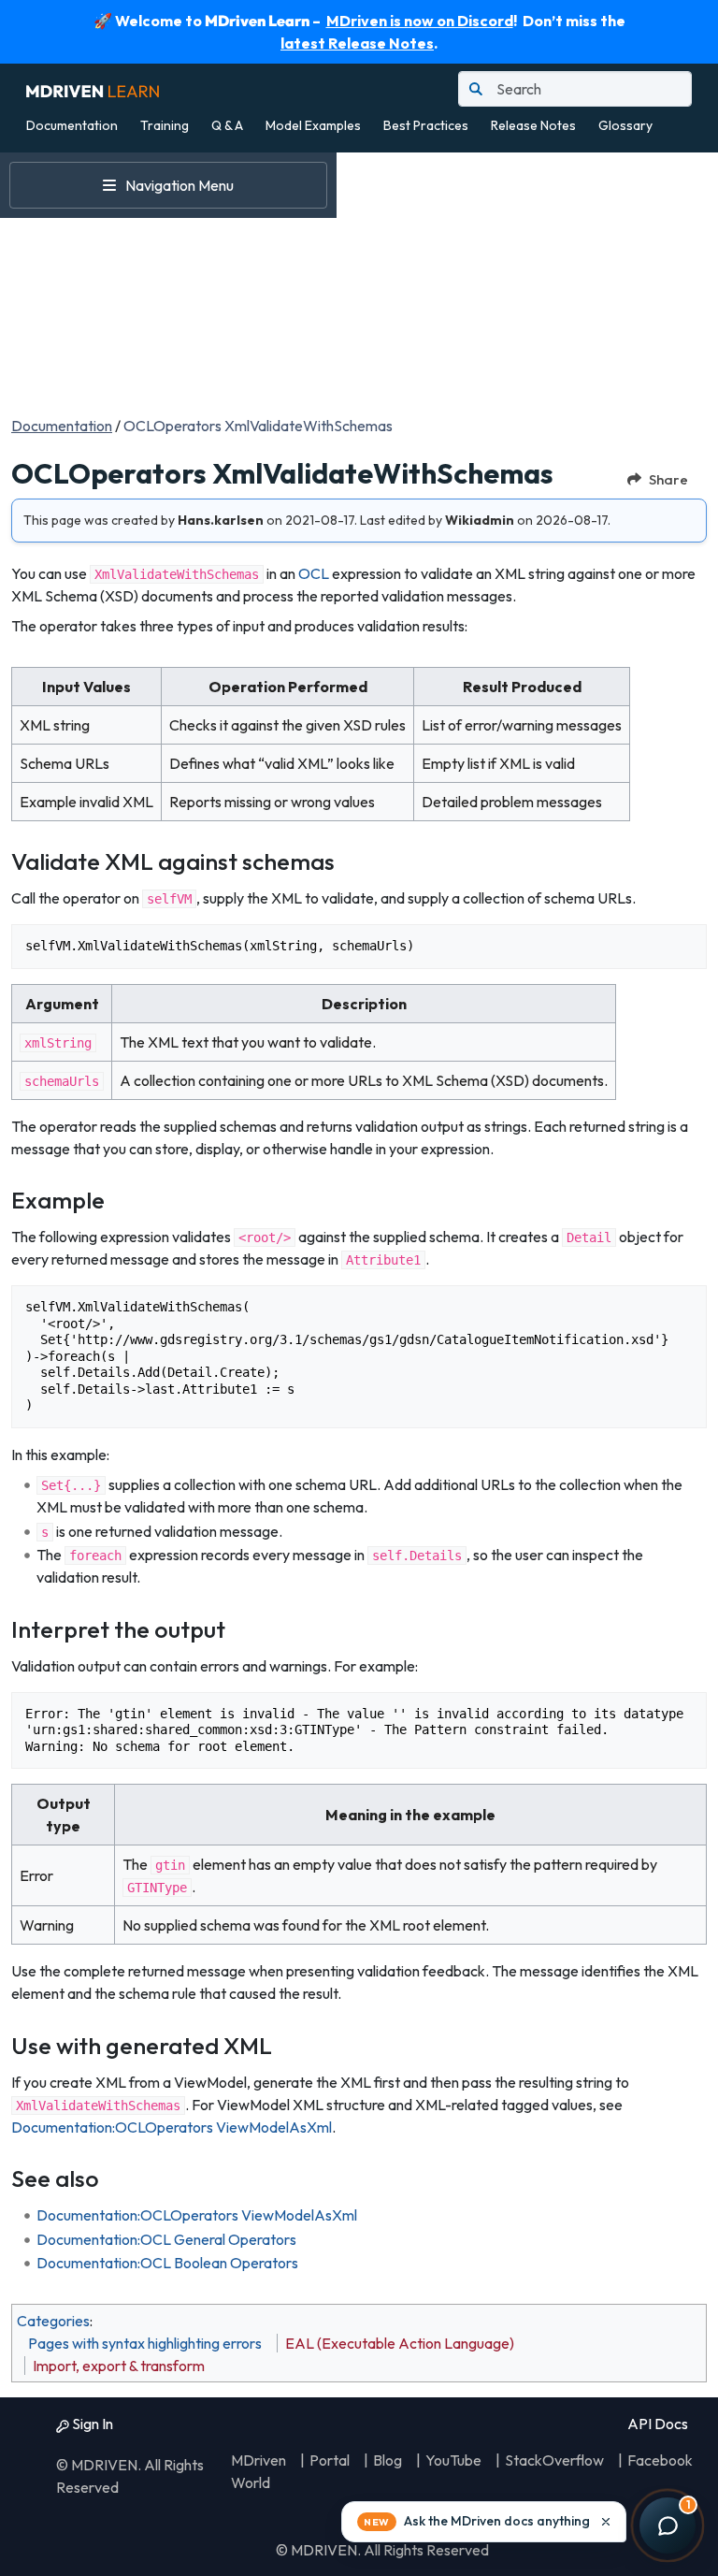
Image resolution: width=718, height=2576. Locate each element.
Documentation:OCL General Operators (166, 2239)
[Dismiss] (606, 2522)
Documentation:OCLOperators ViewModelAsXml (172, 2127)
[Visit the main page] (93, 89)
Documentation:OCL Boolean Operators (167, 2263)
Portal (330, 2460)
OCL (314, 573)
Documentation (72, 125)
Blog (388, 2460)
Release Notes (533, 125)
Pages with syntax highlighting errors (145, 2343)
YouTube (453, 2460)
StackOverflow (554, 2460)
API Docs (656, 2424)
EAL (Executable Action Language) (400, 2343)
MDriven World (258, 2471)
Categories (53, 2321)
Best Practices (426, 125)
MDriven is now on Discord (420, 21)
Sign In (91, 2424)
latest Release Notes (357, 43)
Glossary (625, 125)
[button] (484, 2522)
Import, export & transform (119, 2366)
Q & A (227, 125)
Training (165, 125)
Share (668, 479)
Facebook (660, 2460)
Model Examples (313, 125)
